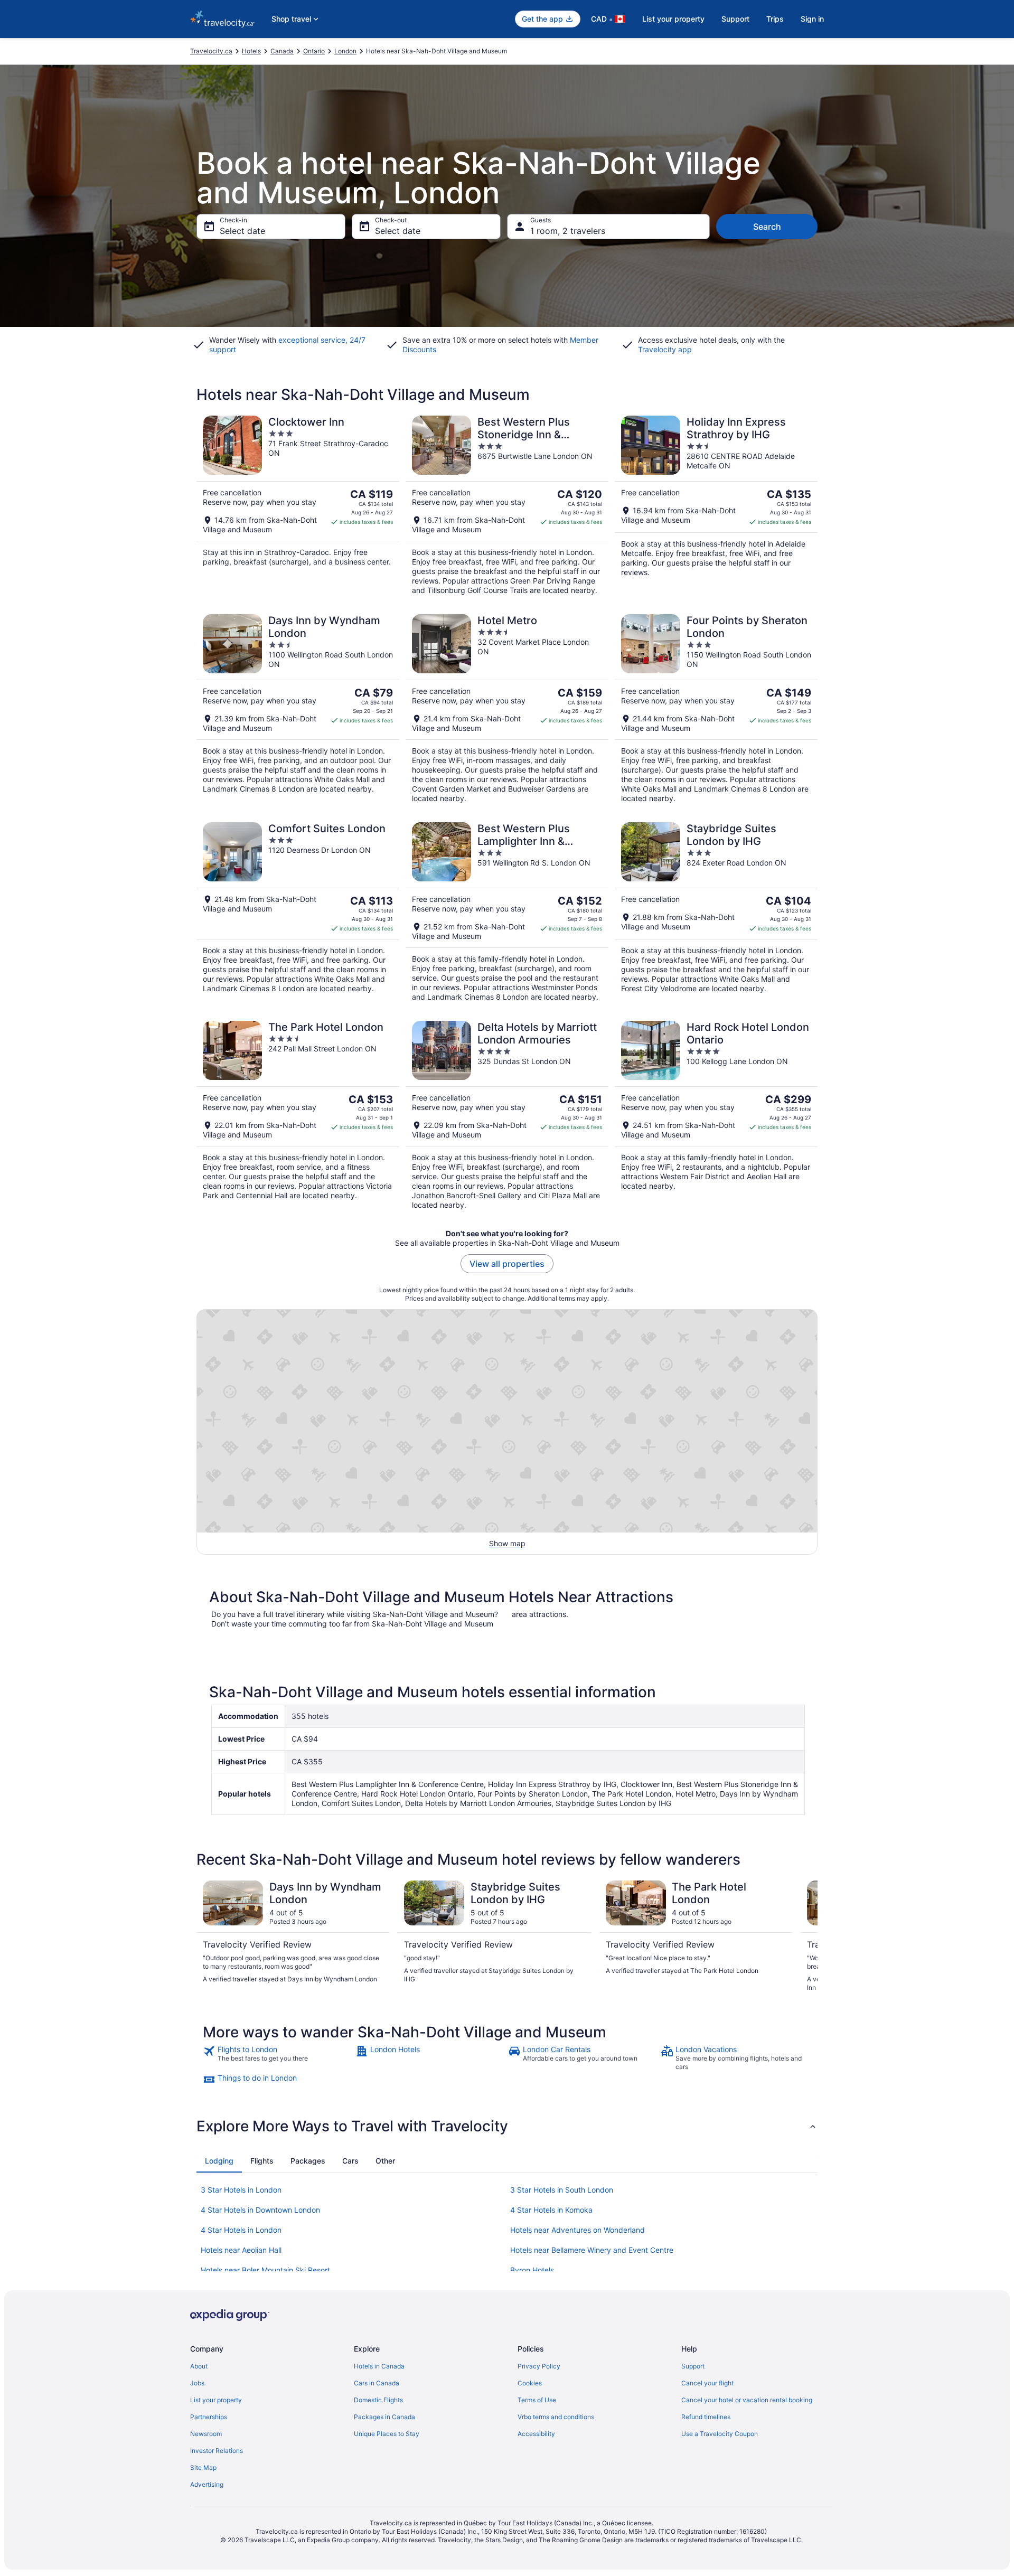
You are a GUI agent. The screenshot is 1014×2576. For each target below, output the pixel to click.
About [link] (199, 2366)
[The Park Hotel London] (298, 1115)
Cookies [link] (530, 2383)
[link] (278, 2058)
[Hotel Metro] (507, 709)
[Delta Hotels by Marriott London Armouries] (507, 1115)
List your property (673, 19)
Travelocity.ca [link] (211, 51)
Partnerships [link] (209, 2417)
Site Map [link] (203, 2467)
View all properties (507, 1264)
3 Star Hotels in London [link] (241, 2190)
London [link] (345, 51)
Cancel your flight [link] (707, 2383)
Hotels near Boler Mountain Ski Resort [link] (265, 2270)
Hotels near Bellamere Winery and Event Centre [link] (592, 2250)
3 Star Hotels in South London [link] (562, 2190)
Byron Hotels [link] (532, 2270)
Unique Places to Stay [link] (387, 2434)
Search (767, 227)
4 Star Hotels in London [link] (241, 2230)
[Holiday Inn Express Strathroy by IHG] (716, 505)
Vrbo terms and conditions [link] (556, 2417)
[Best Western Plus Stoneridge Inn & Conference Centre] (507, 505)
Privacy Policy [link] (539, 2366)
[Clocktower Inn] (298, 505)
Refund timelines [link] (706, 2417)
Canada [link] (282, 51)
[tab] (219, 2161)
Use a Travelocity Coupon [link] (720, 2434)
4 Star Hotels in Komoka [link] (551, 2210)
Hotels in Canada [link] (379, 2366)
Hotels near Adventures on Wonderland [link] (578, 2230)
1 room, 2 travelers (568, 231)
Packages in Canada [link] (384, 2417)
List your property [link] (216, 2400)
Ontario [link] (314, 51)
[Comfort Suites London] (298, 912)
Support (735, 19)
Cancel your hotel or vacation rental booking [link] (747, 2400)
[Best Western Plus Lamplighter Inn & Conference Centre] (507, 912)
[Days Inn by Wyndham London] (298, 709)
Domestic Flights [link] (378, 2400)
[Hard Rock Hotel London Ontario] (716, 1115)
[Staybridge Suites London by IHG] (716, 912)
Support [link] (693, 2366)
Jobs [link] (197, 2383)
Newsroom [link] (206, 2434)
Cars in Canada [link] (377, 2383)
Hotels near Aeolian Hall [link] (241, 2250)
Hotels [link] (251, 51)
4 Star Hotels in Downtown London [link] (260, 2210)
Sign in (812, 19)
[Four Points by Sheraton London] (716, 709)
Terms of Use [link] (537, 2400)
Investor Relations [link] (217, 2451)
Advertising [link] (207, 2484)
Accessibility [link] (536, 2434)
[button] (507, 2126)
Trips (775, 19)
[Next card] (805, 1936)
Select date (242, 231)
